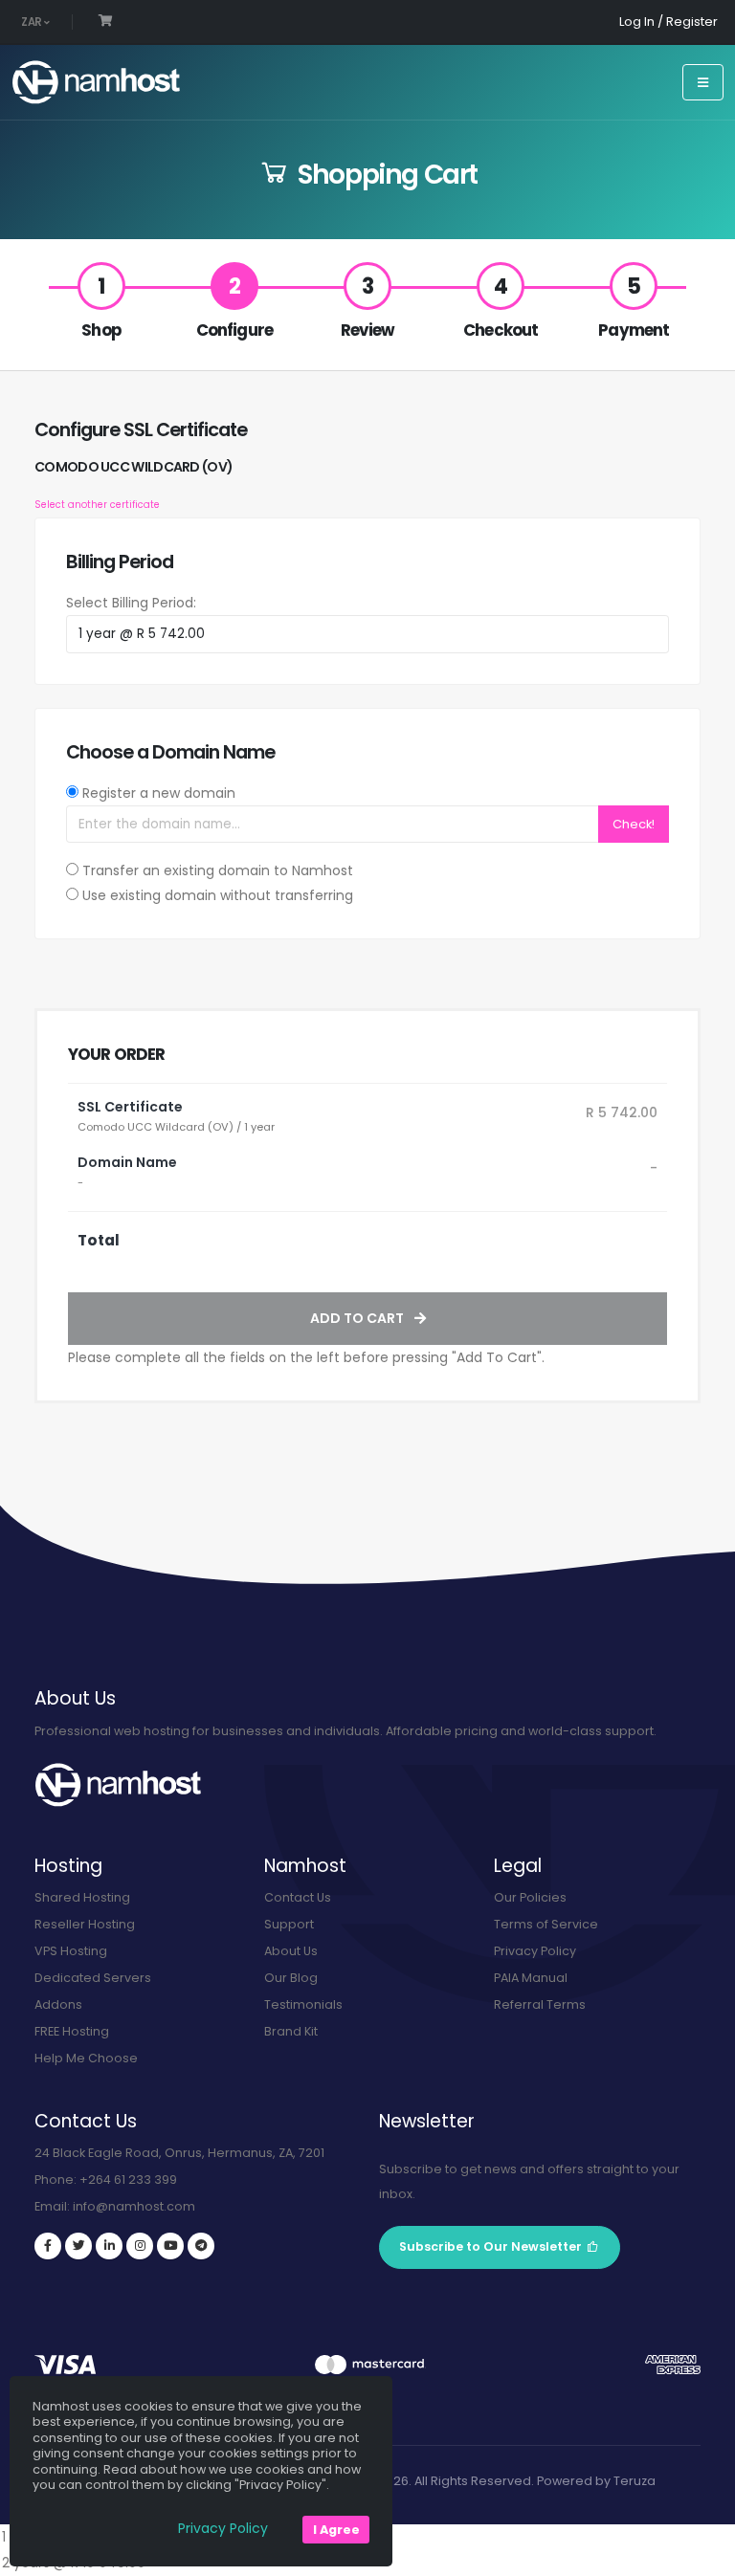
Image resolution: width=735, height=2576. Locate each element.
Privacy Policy (535, 1951)
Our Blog (291, 1978)
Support (289, 1924)
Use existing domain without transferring (218, 895)
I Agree (336, 2530)
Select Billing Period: (131, 603)
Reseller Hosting (85, 1924)
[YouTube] (170, 2246)
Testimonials (303, 2004)
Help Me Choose (86, 2058)
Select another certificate (97, 505)
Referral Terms (540, 2004)
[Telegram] (201, 2246)
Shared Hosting (82, 1897)
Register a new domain (159, 793)
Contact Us (298, 1897)
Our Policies (530, 1897)
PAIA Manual (531, 1978)
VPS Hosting (71, 1951)
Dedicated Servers (93, 1978)
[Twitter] (78, 2246)
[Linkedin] (109, 2246)
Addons (58, 2004)
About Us (291, 1951)
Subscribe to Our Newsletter (490, 2246)
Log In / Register (668, 22)
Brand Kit (291, 2031)
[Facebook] (48, 2246)
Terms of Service (546, 1924)
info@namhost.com (134, 2206)
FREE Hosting (72, 2031)
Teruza (635, 2481)
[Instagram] (140, 2246)
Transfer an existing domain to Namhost (218, 870)
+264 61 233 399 (128, 2180)
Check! (634, 824)
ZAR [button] (33, 22)
